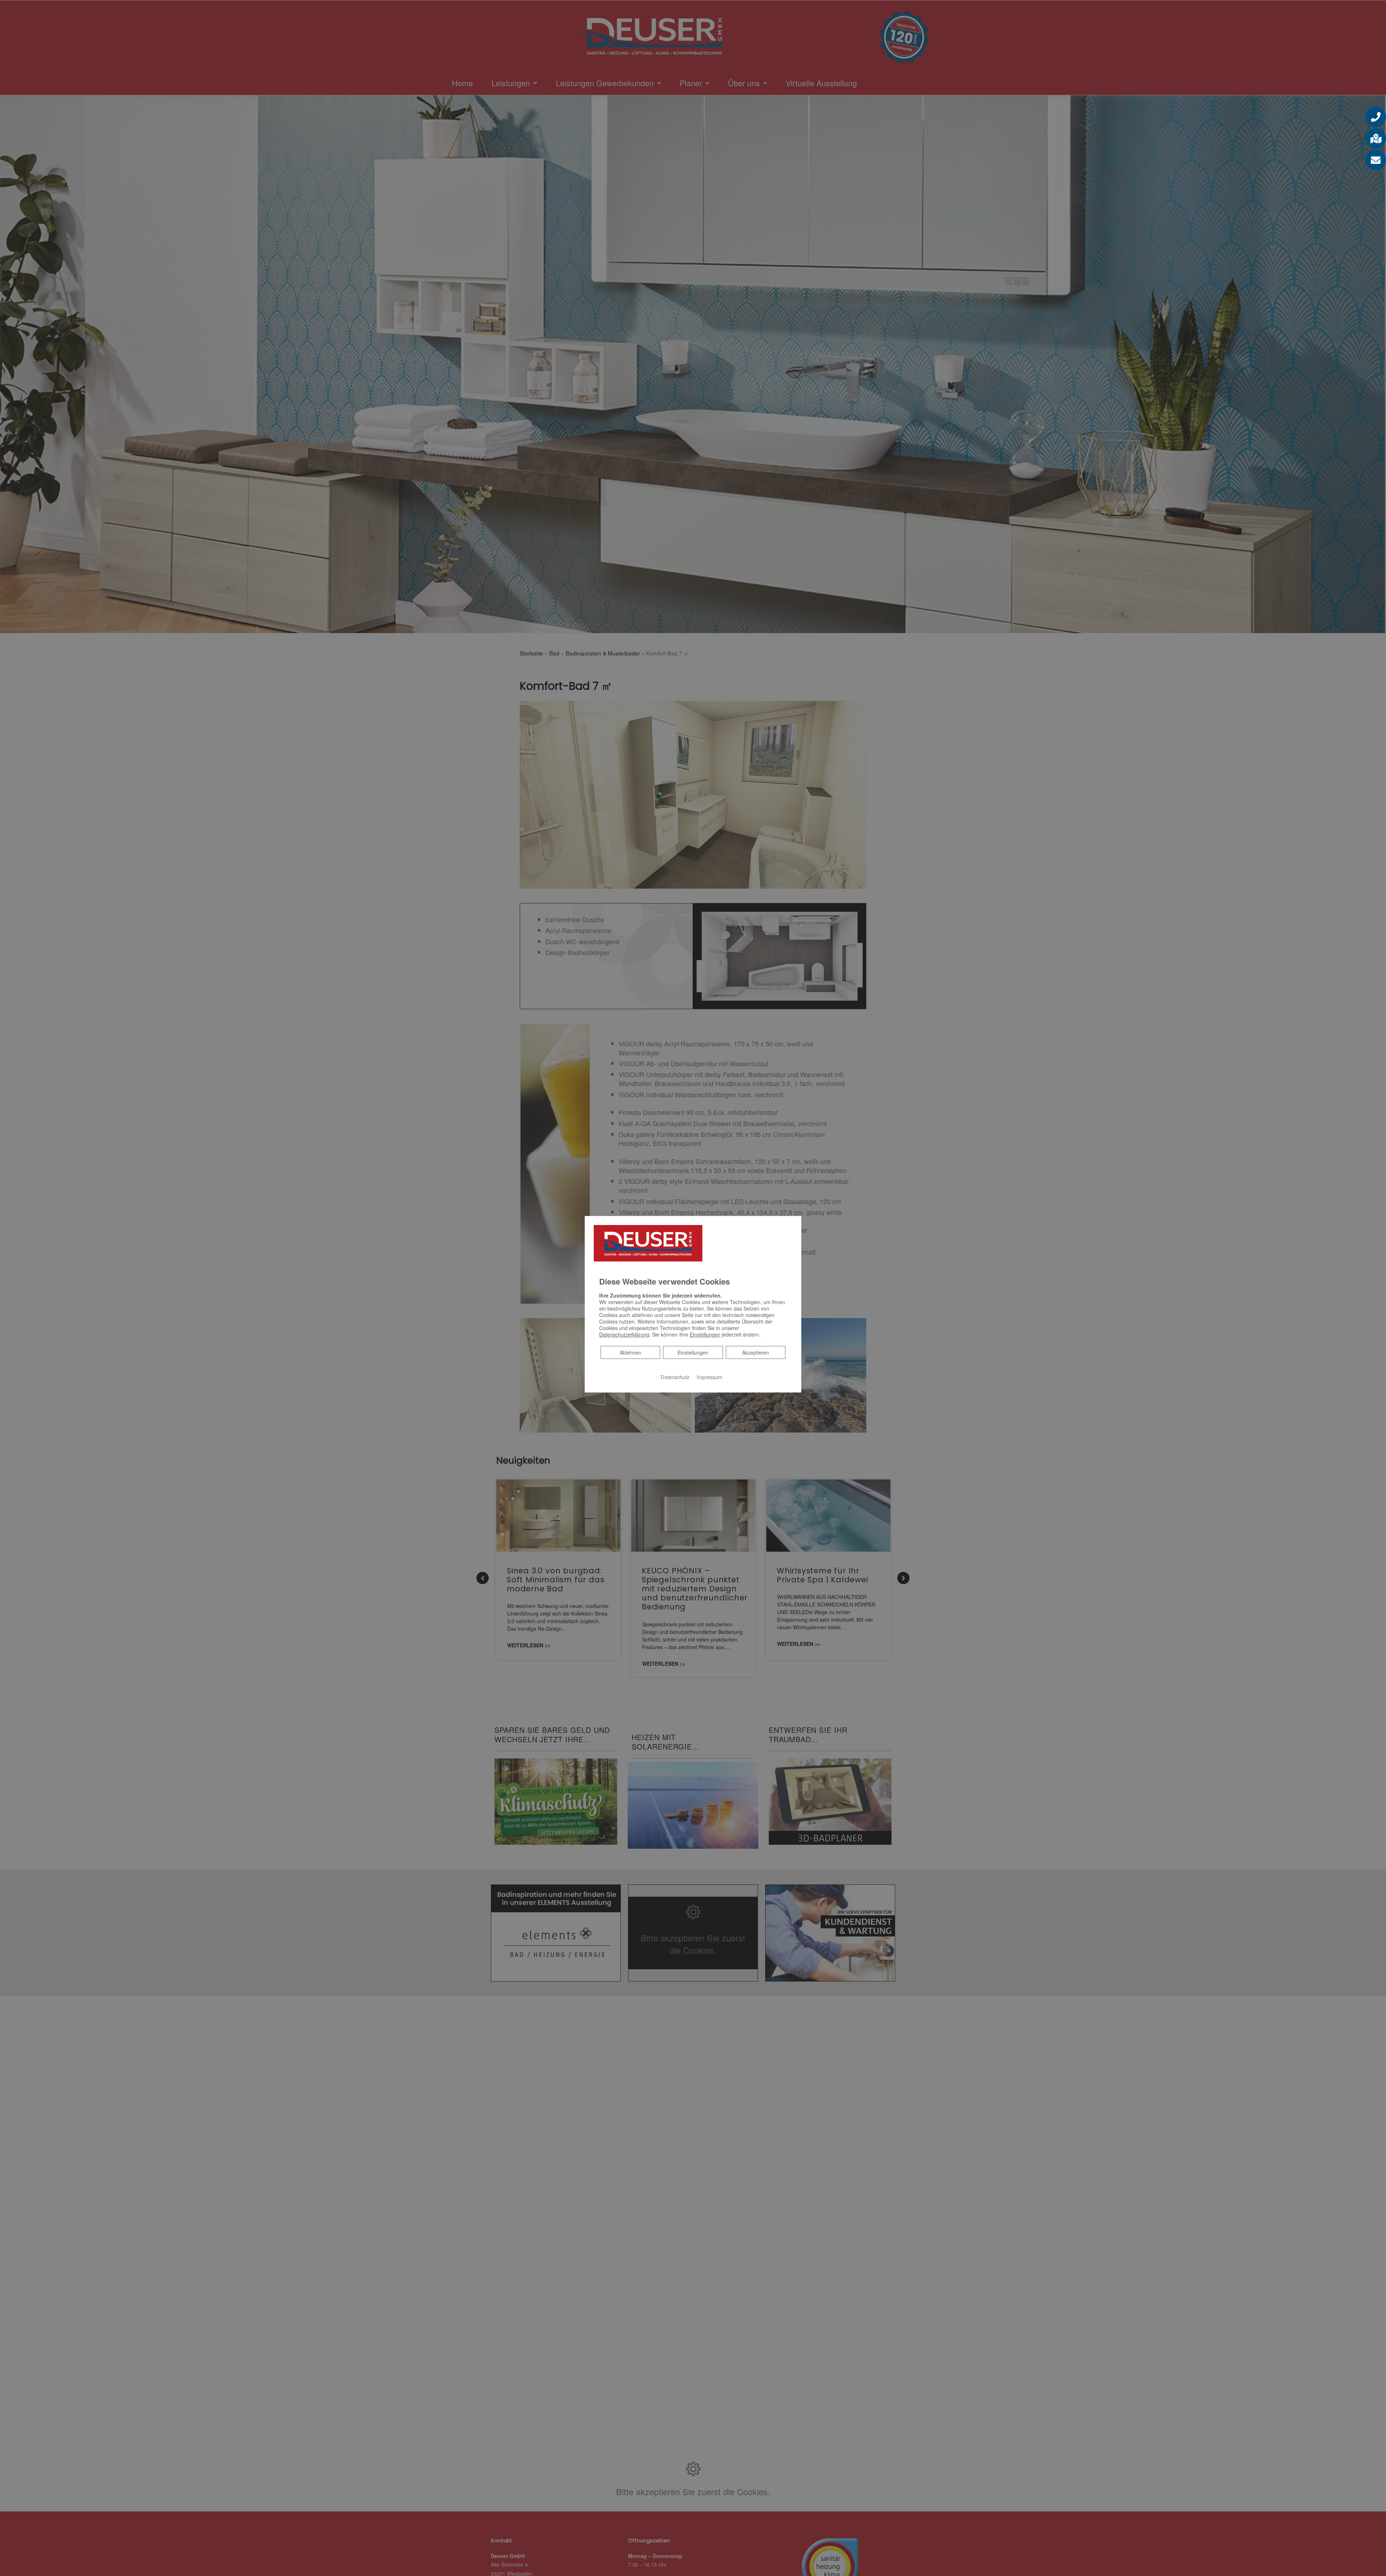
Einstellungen (693, 1352)
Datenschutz (675, 1376)
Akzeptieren (756, 1352)
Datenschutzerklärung (624, 1334)
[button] (1376, 117)
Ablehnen (630, 1352)
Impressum (709, 1376)
